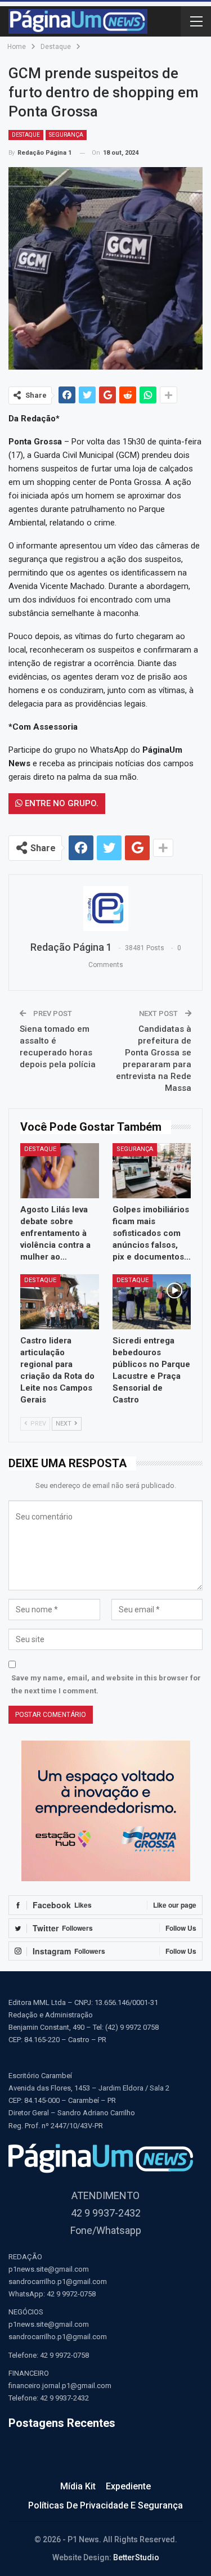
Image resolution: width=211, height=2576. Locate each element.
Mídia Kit (78, 2486)
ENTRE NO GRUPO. (60, 803)
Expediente (128, 2486)
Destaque (26, 135)
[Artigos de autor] (105, 909)
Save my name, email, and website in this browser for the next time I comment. (106, 1684)
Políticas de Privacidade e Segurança (105, 2505)
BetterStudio (136, 2557)
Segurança (66, 135)
